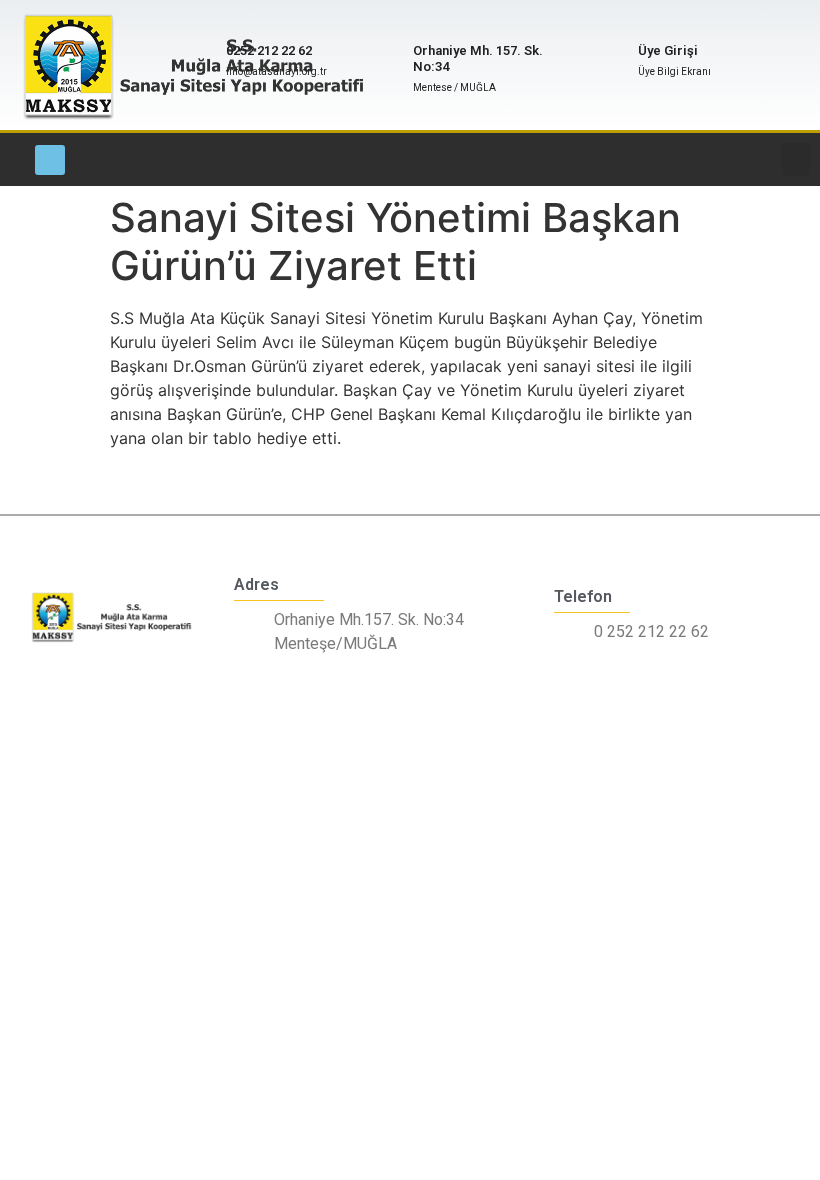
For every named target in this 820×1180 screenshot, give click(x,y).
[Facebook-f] (50, 160)
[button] (796, 159)
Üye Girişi (668, 50)
